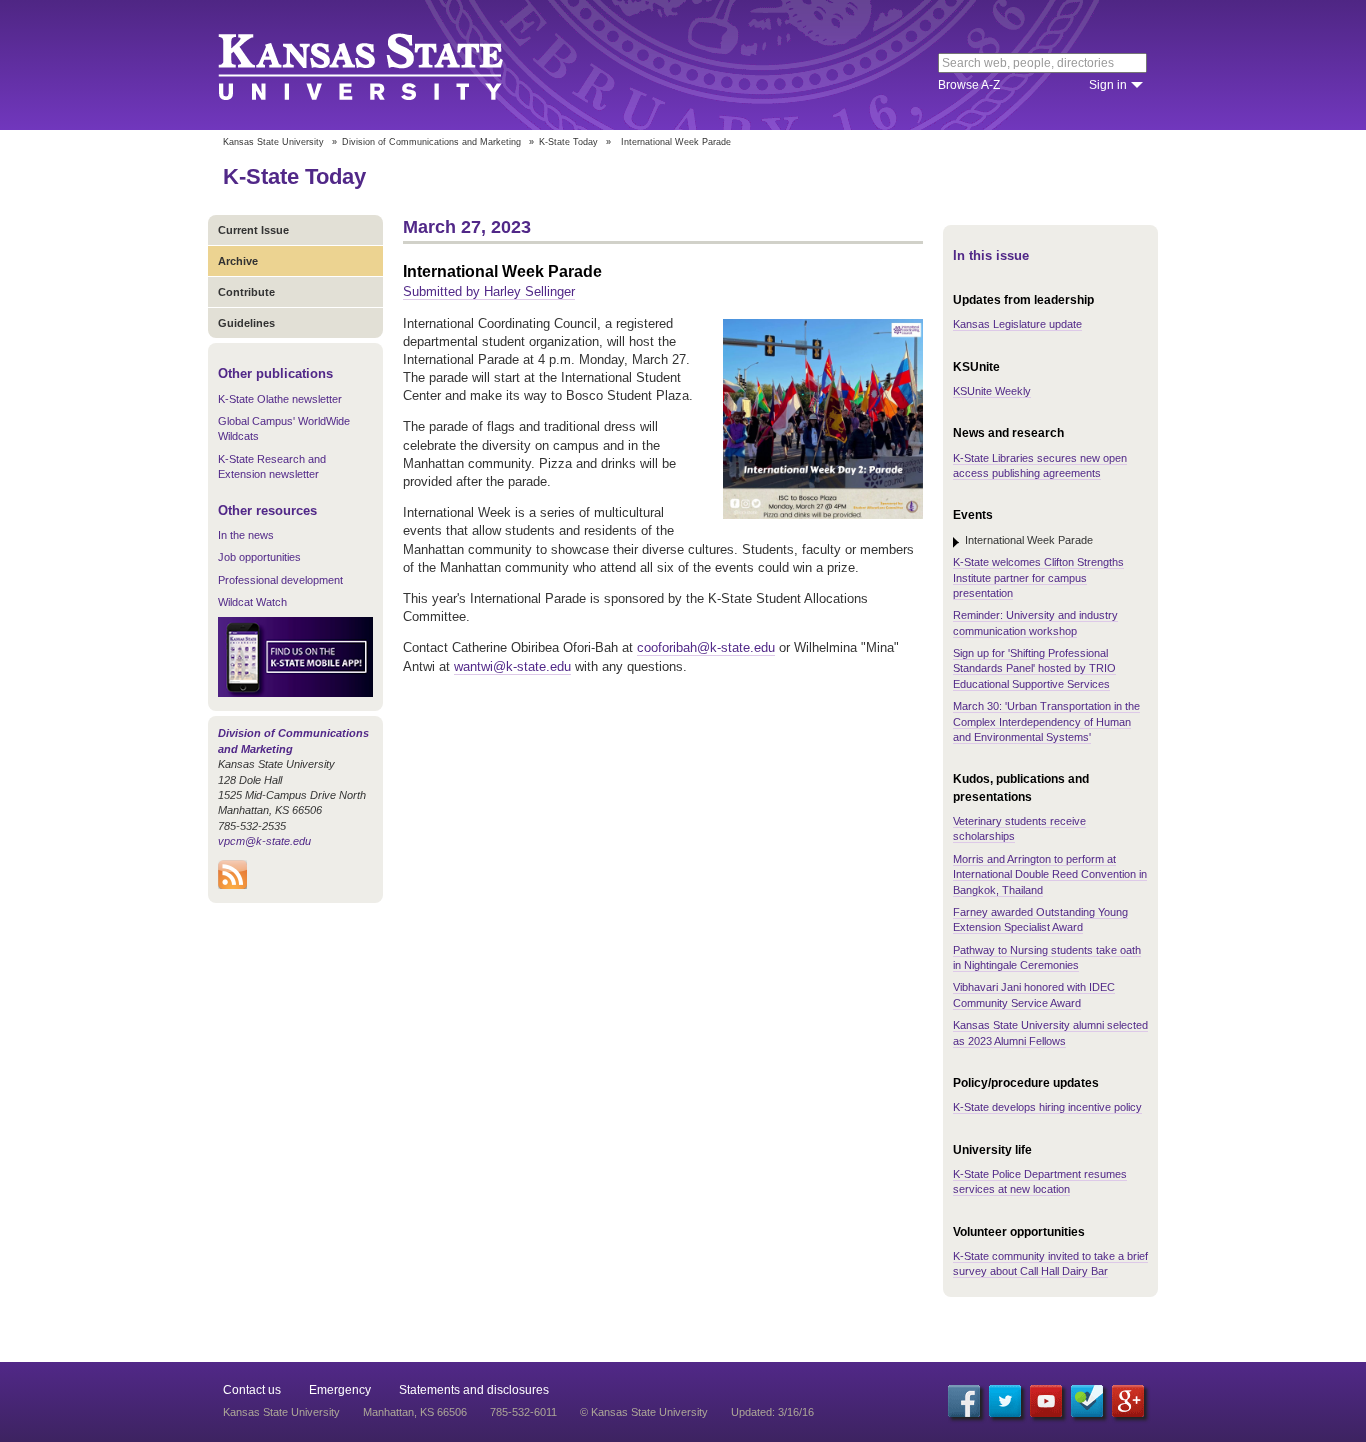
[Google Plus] (1128, 1401)
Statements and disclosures (474, 1390)
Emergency (340, 1390)
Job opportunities (259, 557)
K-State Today (568, 142)
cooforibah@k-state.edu (706, 647)
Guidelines (246, 323)
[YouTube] (1046, 1401)
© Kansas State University (644, 1412)
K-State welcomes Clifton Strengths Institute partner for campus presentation (1038, 577)
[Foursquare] (1087, 1401)
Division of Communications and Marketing (431, 142)
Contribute (246, 292)
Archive (238, 261)
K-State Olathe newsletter (280, 399)
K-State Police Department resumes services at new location (1040, 1181)
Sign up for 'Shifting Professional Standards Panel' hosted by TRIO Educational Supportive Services (1034, 668)
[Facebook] (964, 1401)
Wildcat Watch (252, 602)
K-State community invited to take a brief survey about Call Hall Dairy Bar (1050, 1263)
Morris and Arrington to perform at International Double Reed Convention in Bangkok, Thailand (1050, 874)
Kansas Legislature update (1017, 324)
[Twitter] (1005, 1401)
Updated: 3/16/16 (772, 1412)
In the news (246, 535)
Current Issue (253, 230)
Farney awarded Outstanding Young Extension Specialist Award (1040, 919)
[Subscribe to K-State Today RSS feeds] (232, 885)
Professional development (280, 580)
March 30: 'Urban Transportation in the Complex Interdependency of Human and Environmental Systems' (1046, 721)
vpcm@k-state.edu (264, 841)
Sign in (1108, 85)
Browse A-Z (969, 85)
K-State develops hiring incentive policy (1047, 1107)
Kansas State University (385, 65)
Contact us (252, 1390)
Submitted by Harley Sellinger (489, 291)
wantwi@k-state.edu (512, 666)
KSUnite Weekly (992, 391)
